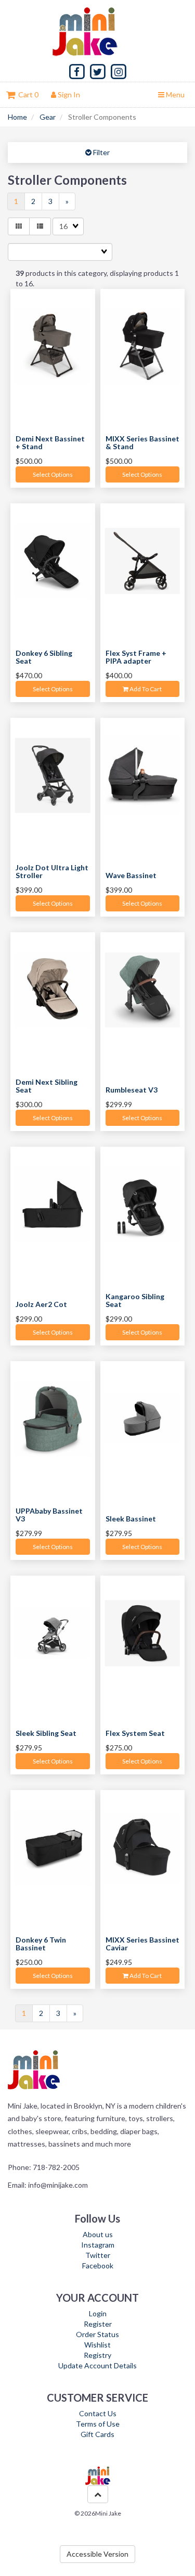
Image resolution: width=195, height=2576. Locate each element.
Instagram (98, 2245)
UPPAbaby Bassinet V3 (49, 1515)
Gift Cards (97, 2434)
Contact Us (98, 2413)
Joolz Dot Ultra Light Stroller (52, 871)
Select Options (53, 474)
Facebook (98, 2266)
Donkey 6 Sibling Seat (44, 657)
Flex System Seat (135, 1733)
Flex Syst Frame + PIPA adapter (136, 657)
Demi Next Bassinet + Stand (50, 442)
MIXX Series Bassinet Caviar (142, 1944)
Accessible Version (97, 2554)
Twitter (98, 2255)
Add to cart (145, 689)
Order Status (97, 2334)
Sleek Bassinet (131, 1519)
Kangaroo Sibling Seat (135, 1300)
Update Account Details (97, 2365)
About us (98, 2234)
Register (98, 2324)
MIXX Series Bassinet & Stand (142, 442)
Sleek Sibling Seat (46, 1733)
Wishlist (97, 2345)
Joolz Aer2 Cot (41, 1304)
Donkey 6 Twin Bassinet (41, 1944)
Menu (174, 94)
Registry (97, 2355)
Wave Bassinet (131, 875)
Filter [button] (101, 152)
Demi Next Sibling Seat (47, 1086)
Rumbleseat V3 (132, 1090)
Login (98, 2313)
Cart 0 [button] (27, 94)
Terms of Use (98, 2424)
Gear (48, 117)
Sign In (68, 94)
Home (17, 117)
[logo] (98, 31)
